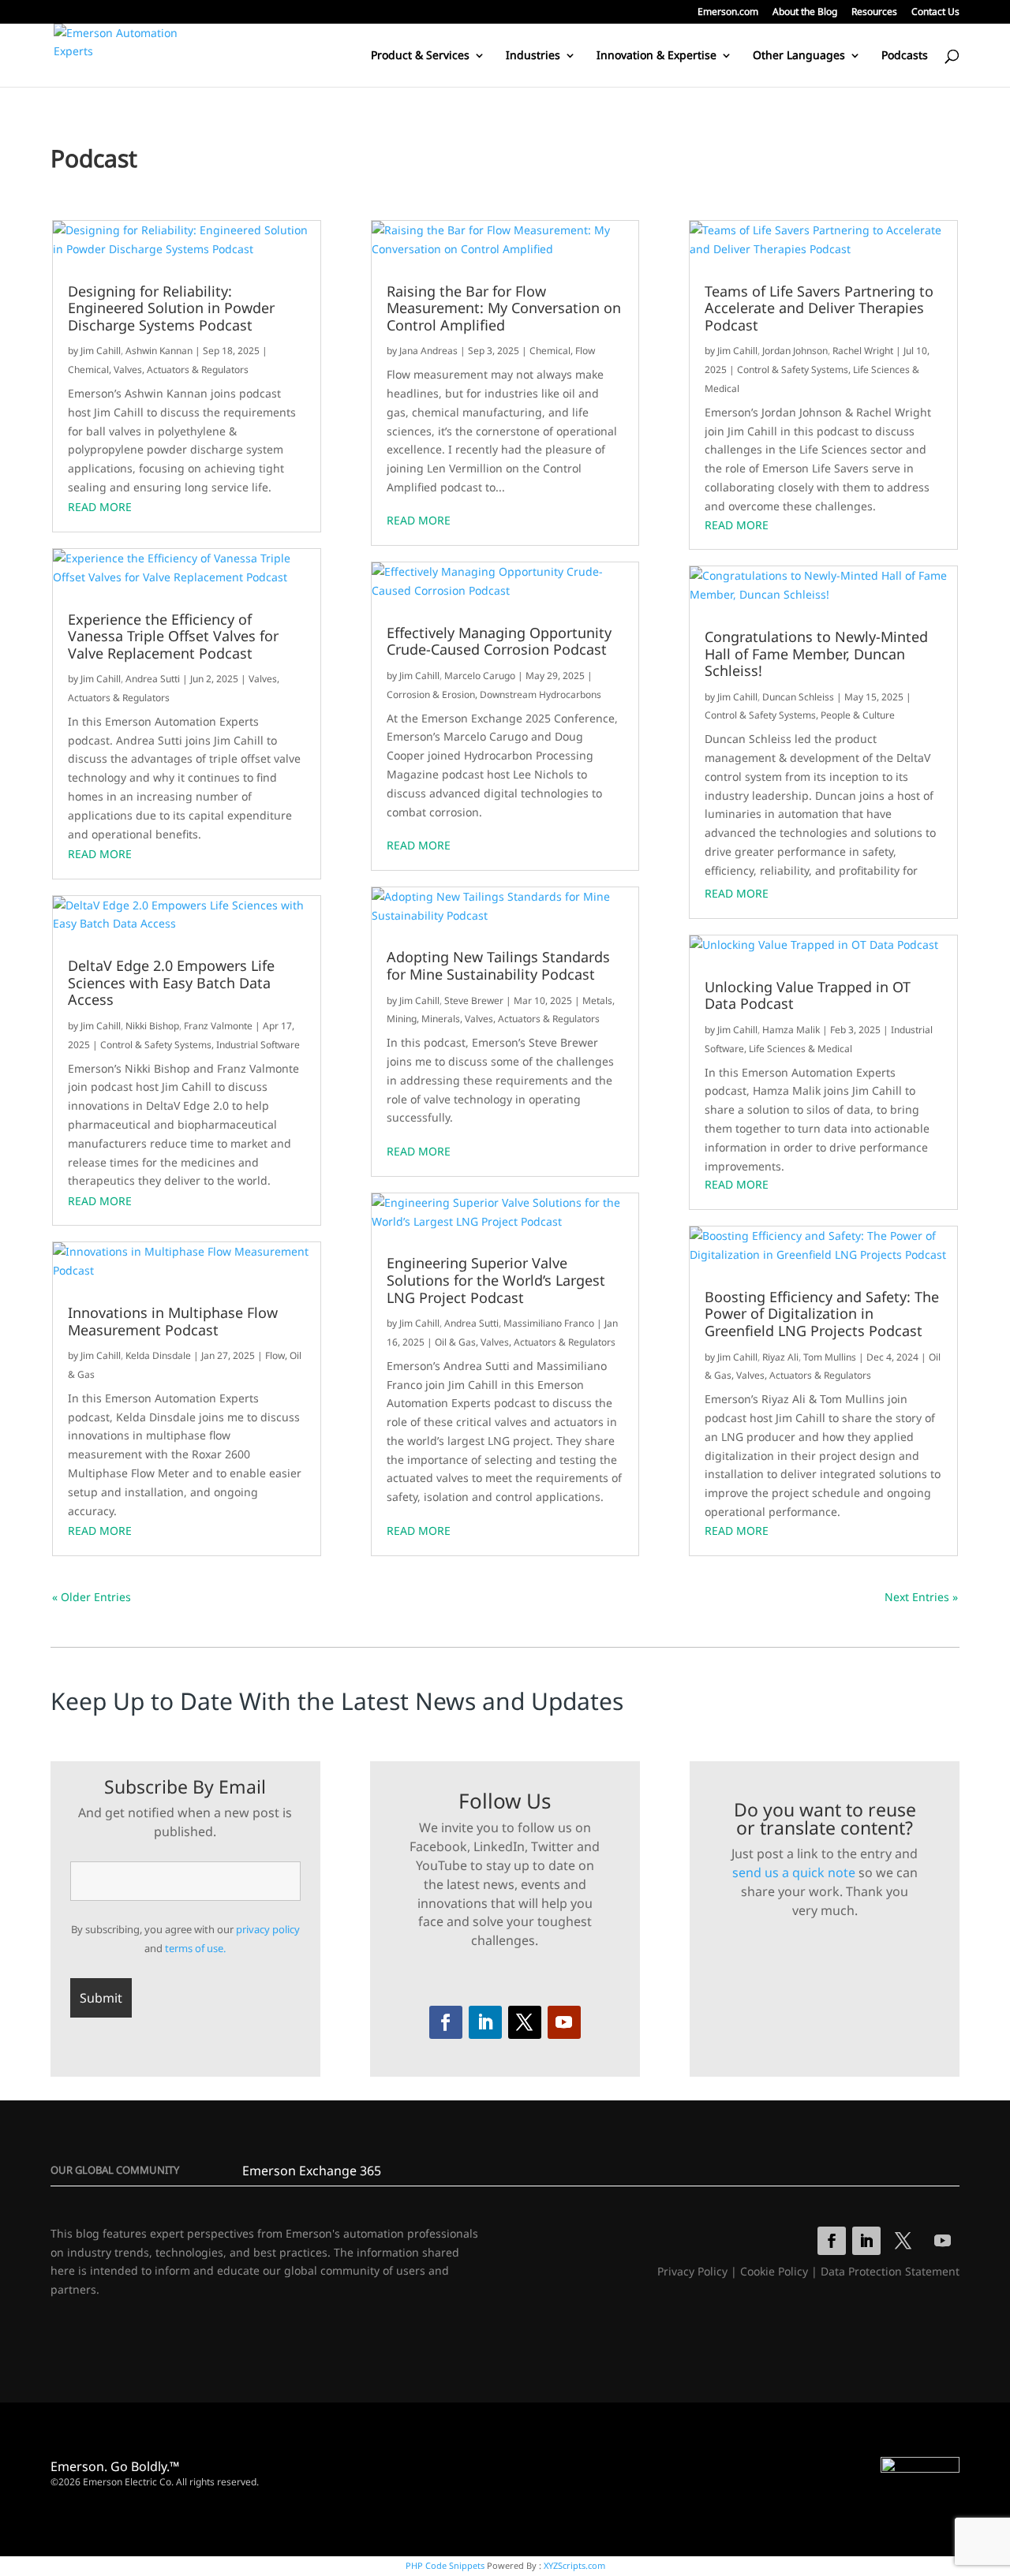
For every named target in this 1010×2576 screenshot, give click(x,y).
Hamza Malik (791, 1030)
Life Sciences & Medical (801, 1049)
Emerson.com (728, 13)
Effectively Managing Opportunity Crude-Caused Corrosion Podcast (499, 642)
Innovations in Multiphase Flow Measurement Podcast (173, 1322)
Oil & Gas (455, 1342)
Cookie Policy (774, 2271)
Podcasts (905, 56)
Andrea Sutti (153, 679)
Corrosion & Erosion (431, 694)
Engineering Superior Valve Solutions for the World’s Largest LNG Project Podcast (496, 1281)
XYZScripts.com (574, 2565)
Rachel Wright (863, 351)
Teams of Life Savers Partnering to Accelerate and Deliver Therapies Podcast (819, 309)
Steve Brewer (474, 1001)
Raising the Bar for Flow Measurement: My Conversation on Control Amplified (504, 309)
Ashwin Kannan (159, 351)
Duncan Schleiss (798, 697)
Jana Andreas (428, 351)
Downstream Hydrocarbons (541, 694)
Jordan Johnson (795, 351)
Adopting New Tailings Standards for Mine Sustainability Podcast (498, 966)
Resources (874, 13)
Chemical (88, 370)
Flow (275, 1355)
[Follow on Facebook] (446, 2022)
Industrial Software (258, 1045)
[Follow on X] (525, 2022)
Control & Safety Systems (156, 1045)
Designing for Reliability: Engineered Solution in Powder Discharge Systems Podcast (171, 309)
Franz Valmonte (218, 1026)
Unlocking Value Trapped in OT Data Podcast (808, 996)
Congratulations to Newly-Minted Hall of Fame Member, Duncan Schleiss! (816, 654)
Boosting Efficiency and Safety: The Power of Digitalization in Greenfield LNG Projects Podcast (822, 1314)
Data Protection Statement (890, 2271)
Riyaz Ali (780, 1357)
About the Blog (805, 13)
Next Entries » (921, 1597)
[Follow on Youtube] (564, 2022)
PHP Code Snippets (445, 2565)
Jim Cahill (101, 351)
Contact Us (935, 13)
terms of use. (195, 1948)
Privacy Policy (692, 2271)
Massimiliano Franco (549, 1323)
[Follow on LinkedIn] (485, 2022)
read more (100, 507)
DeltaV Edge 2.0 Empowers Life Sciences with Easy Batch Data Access (171, 983)
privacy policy (268, 1929)
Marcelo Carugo (480, 676)
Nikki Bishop (152, 1026)
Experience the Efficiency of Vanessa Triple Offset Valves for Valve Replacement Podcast (173, 637)
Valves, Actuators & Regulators (181, 370)
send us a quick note (794, 1872)
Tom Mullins (830, 1357)
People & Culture (858, 715)
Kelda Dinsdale (158, 1355)
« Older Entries (92, 1597)
